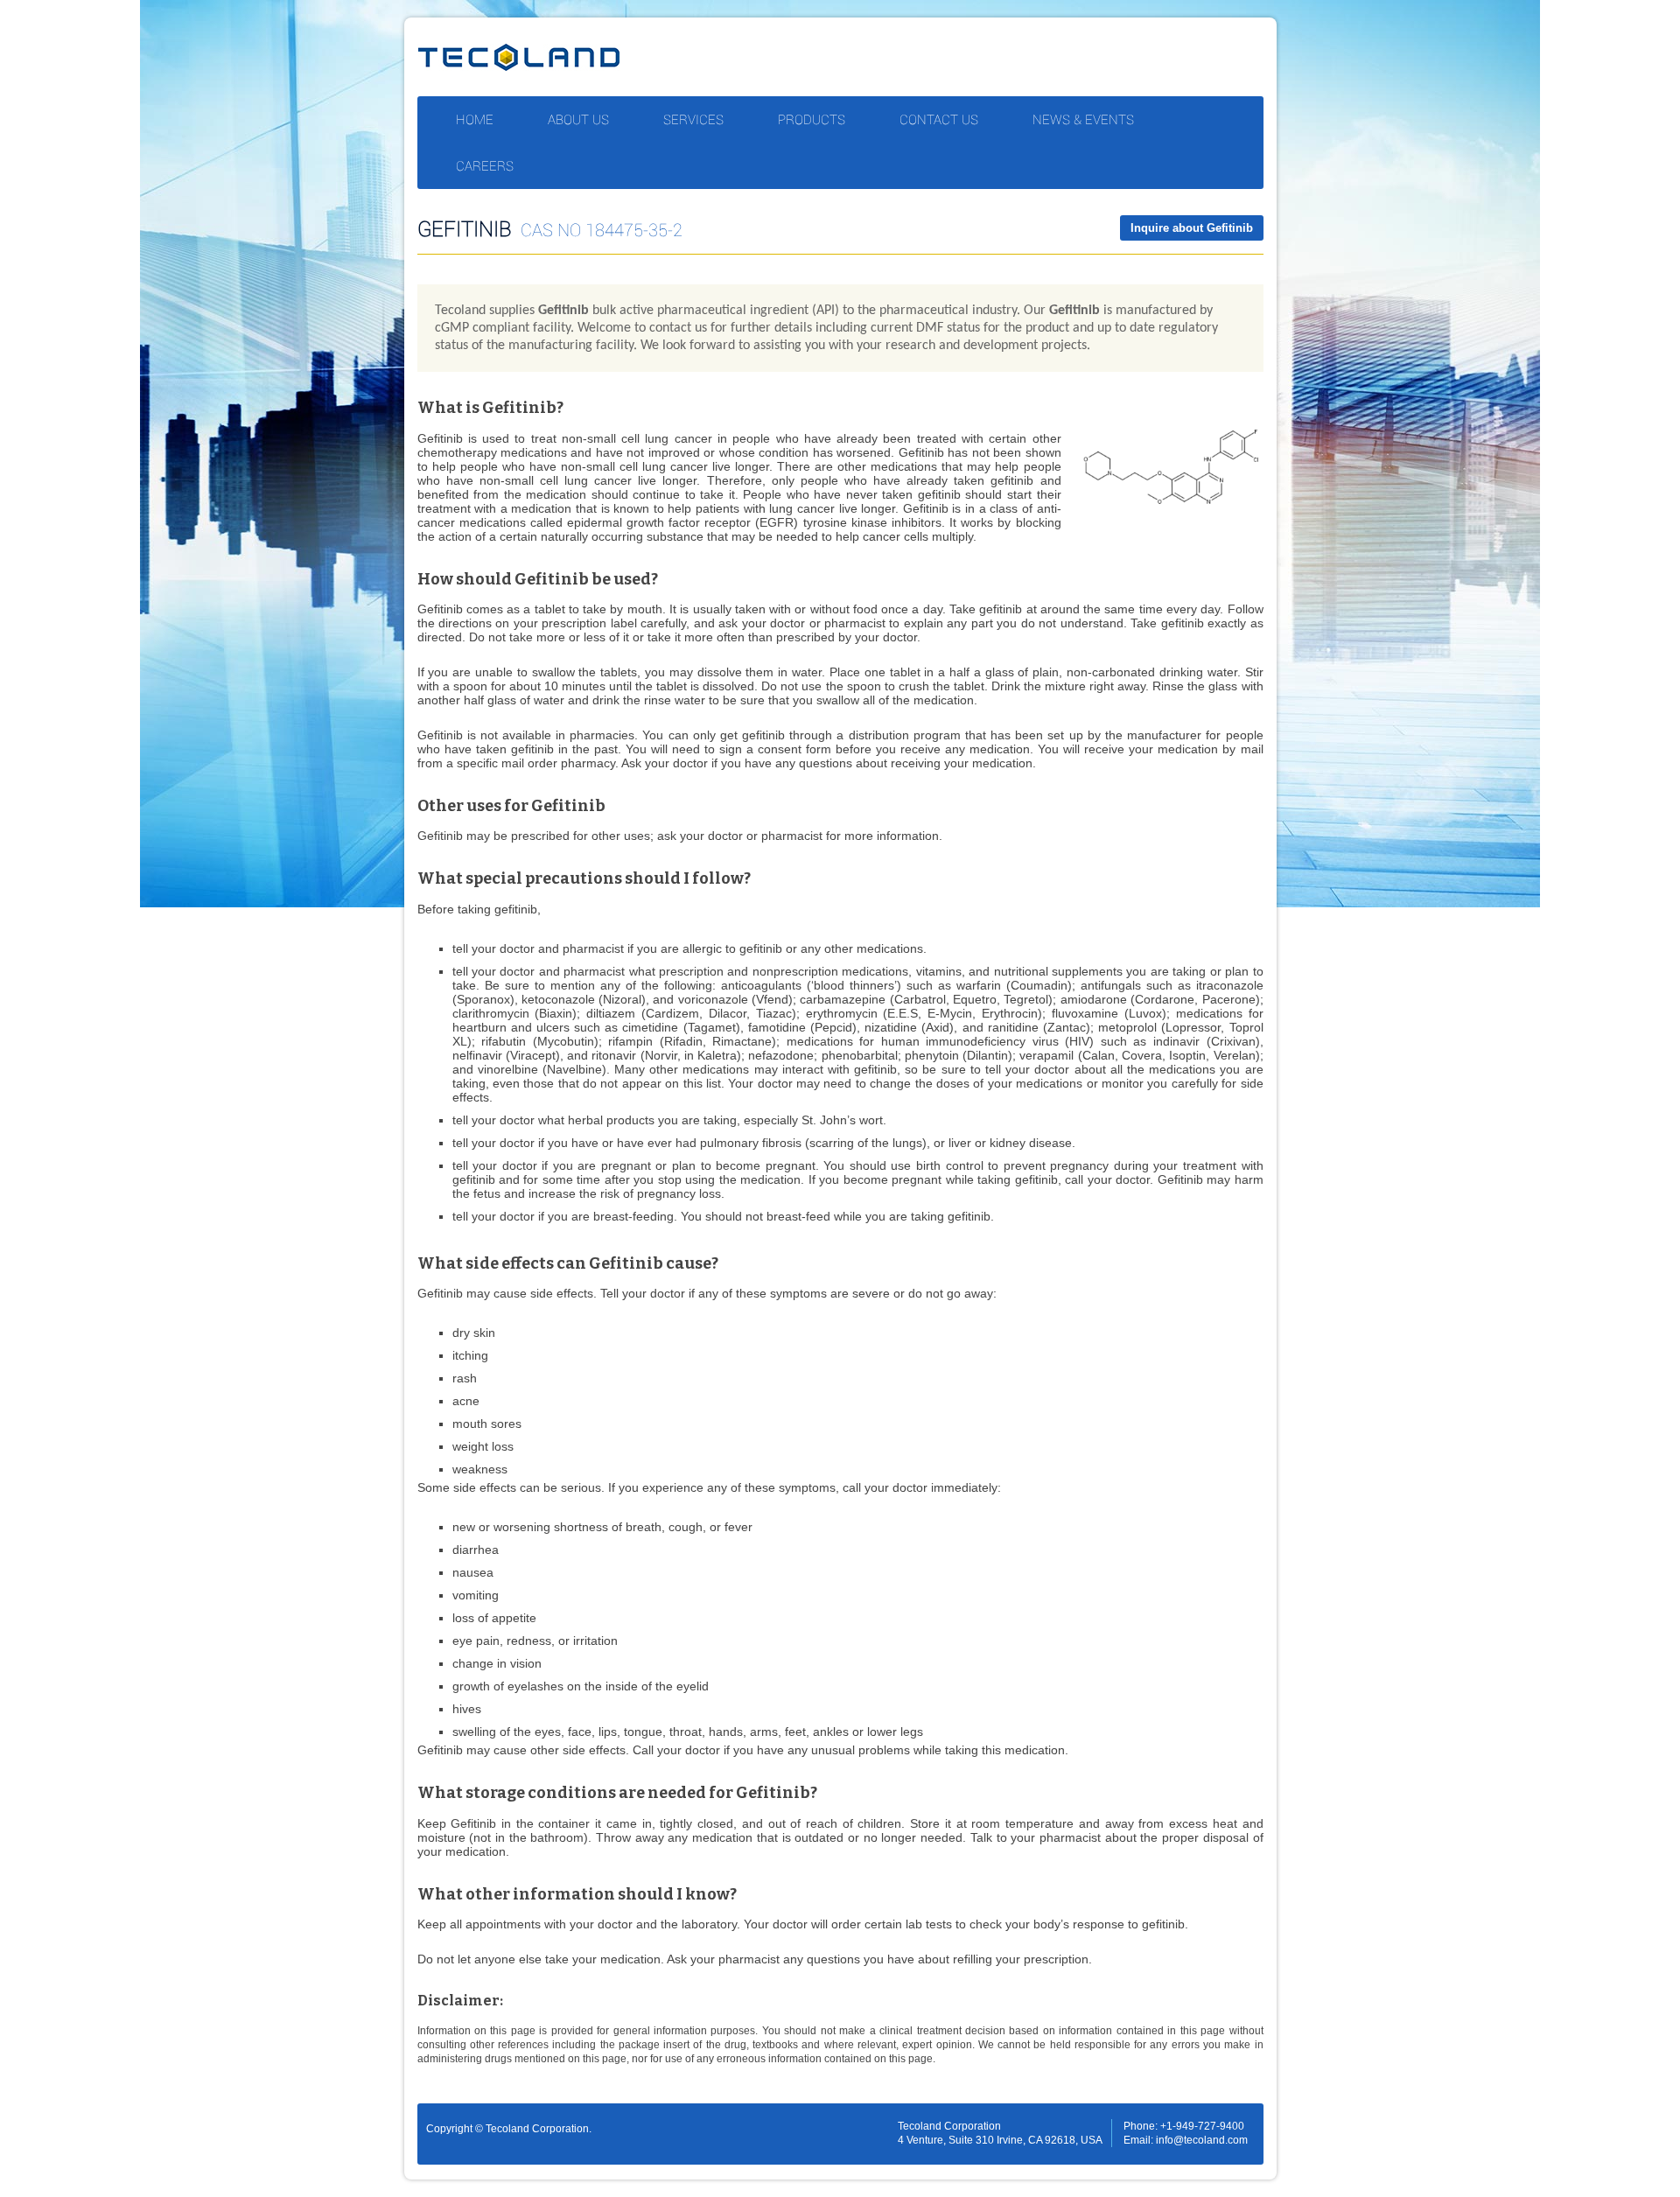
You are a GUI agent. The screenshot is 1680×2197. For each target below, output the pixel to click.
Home (475, 119)
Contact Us (939, 119)
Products (812, 119)
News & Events (1083, 119)
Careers (485, 165)
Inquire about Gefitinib (1192, 228)
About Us (578, 119)
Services (693, 119)
